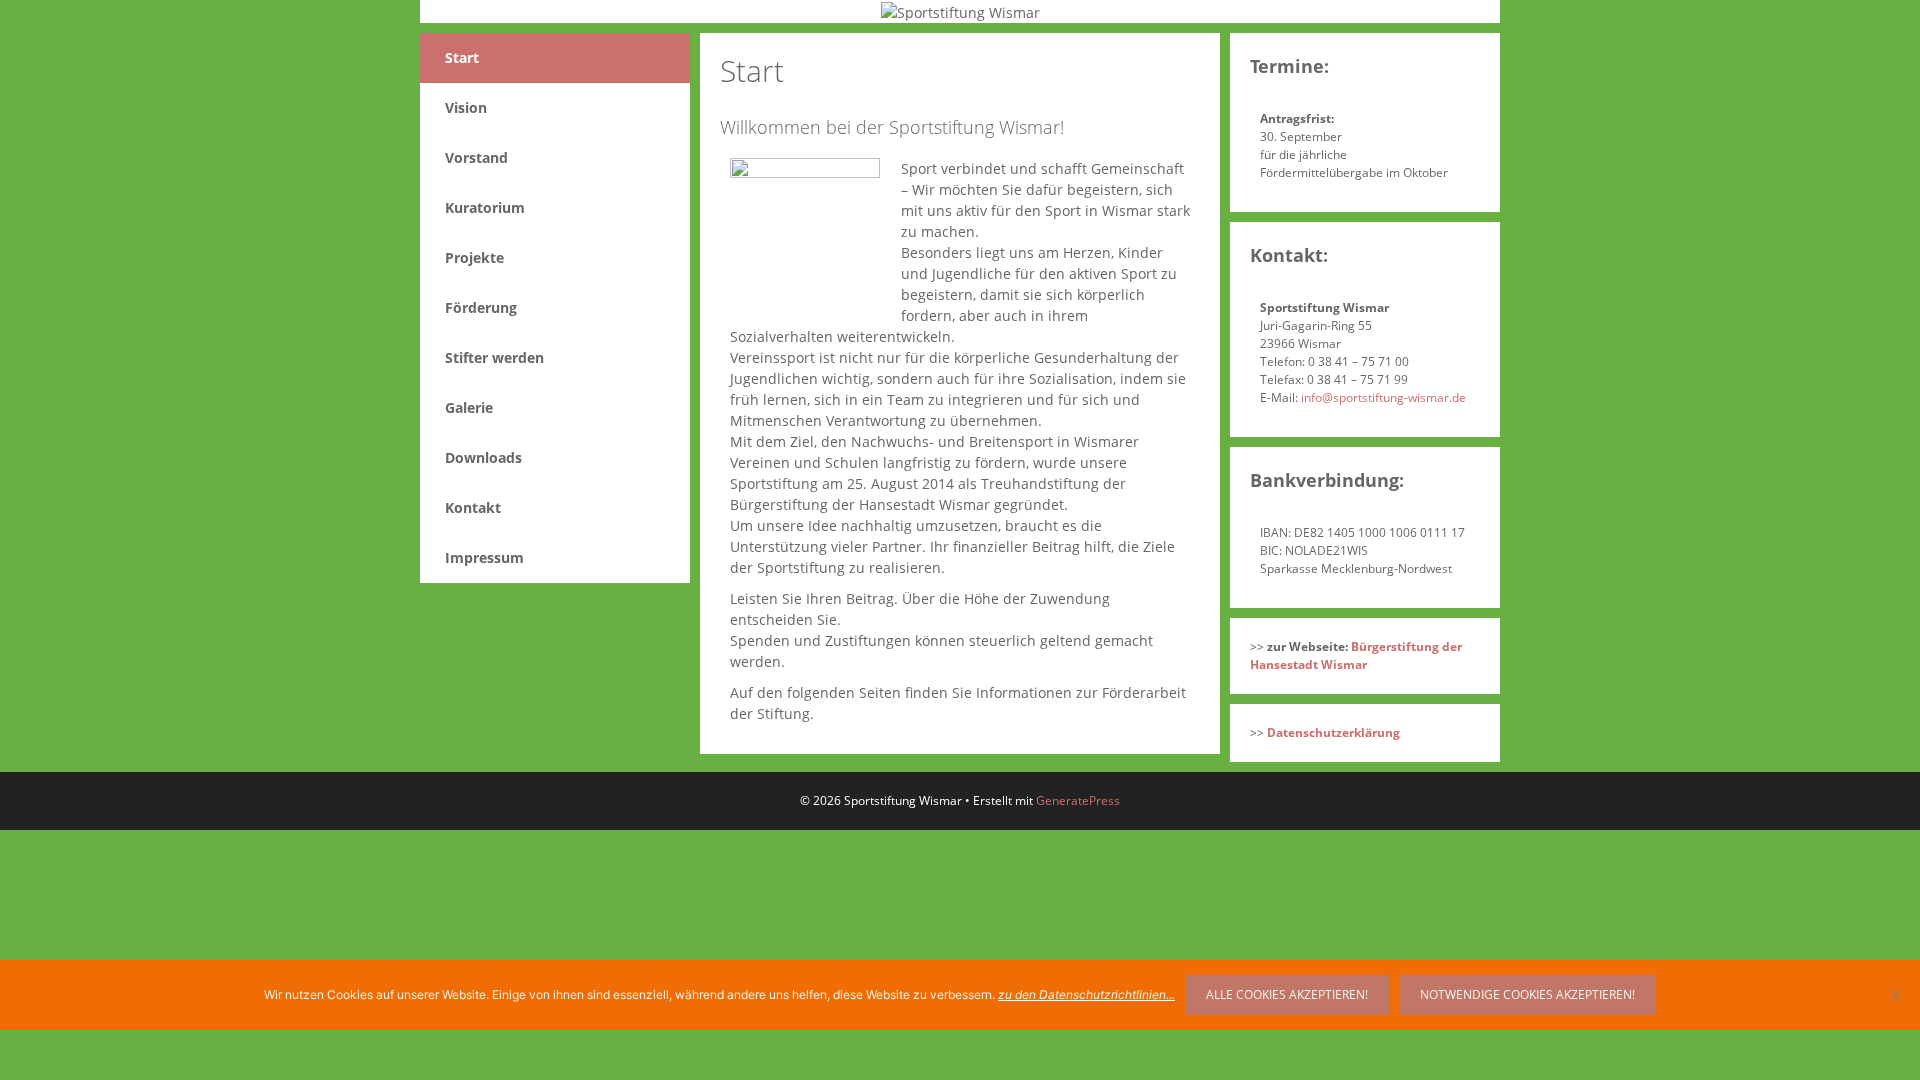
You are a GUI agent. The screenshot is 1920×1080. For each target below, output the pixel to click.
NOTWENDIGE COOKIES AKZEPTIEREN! (1527, 994)
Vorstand (476, 157)
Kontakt (473, 507)
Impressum (484, 557)
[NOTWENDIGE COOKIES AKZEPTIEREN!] (1895, 995)
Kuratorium (485, 207)
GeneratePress (1078, 800)
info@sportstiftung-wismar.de (1383, 397)
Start (462, 57)
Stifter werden (494, 357)
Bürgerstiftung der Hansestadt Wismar (1356, 655)
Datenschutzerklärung (1333, 732)
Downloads (483, 457)
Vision (466, 107)
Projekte (474, 257)
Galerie (469, 407)
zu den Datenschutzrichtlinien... (1086, 994)
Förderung (481, 307)
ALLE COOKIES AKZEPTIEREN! (1287, 994)
